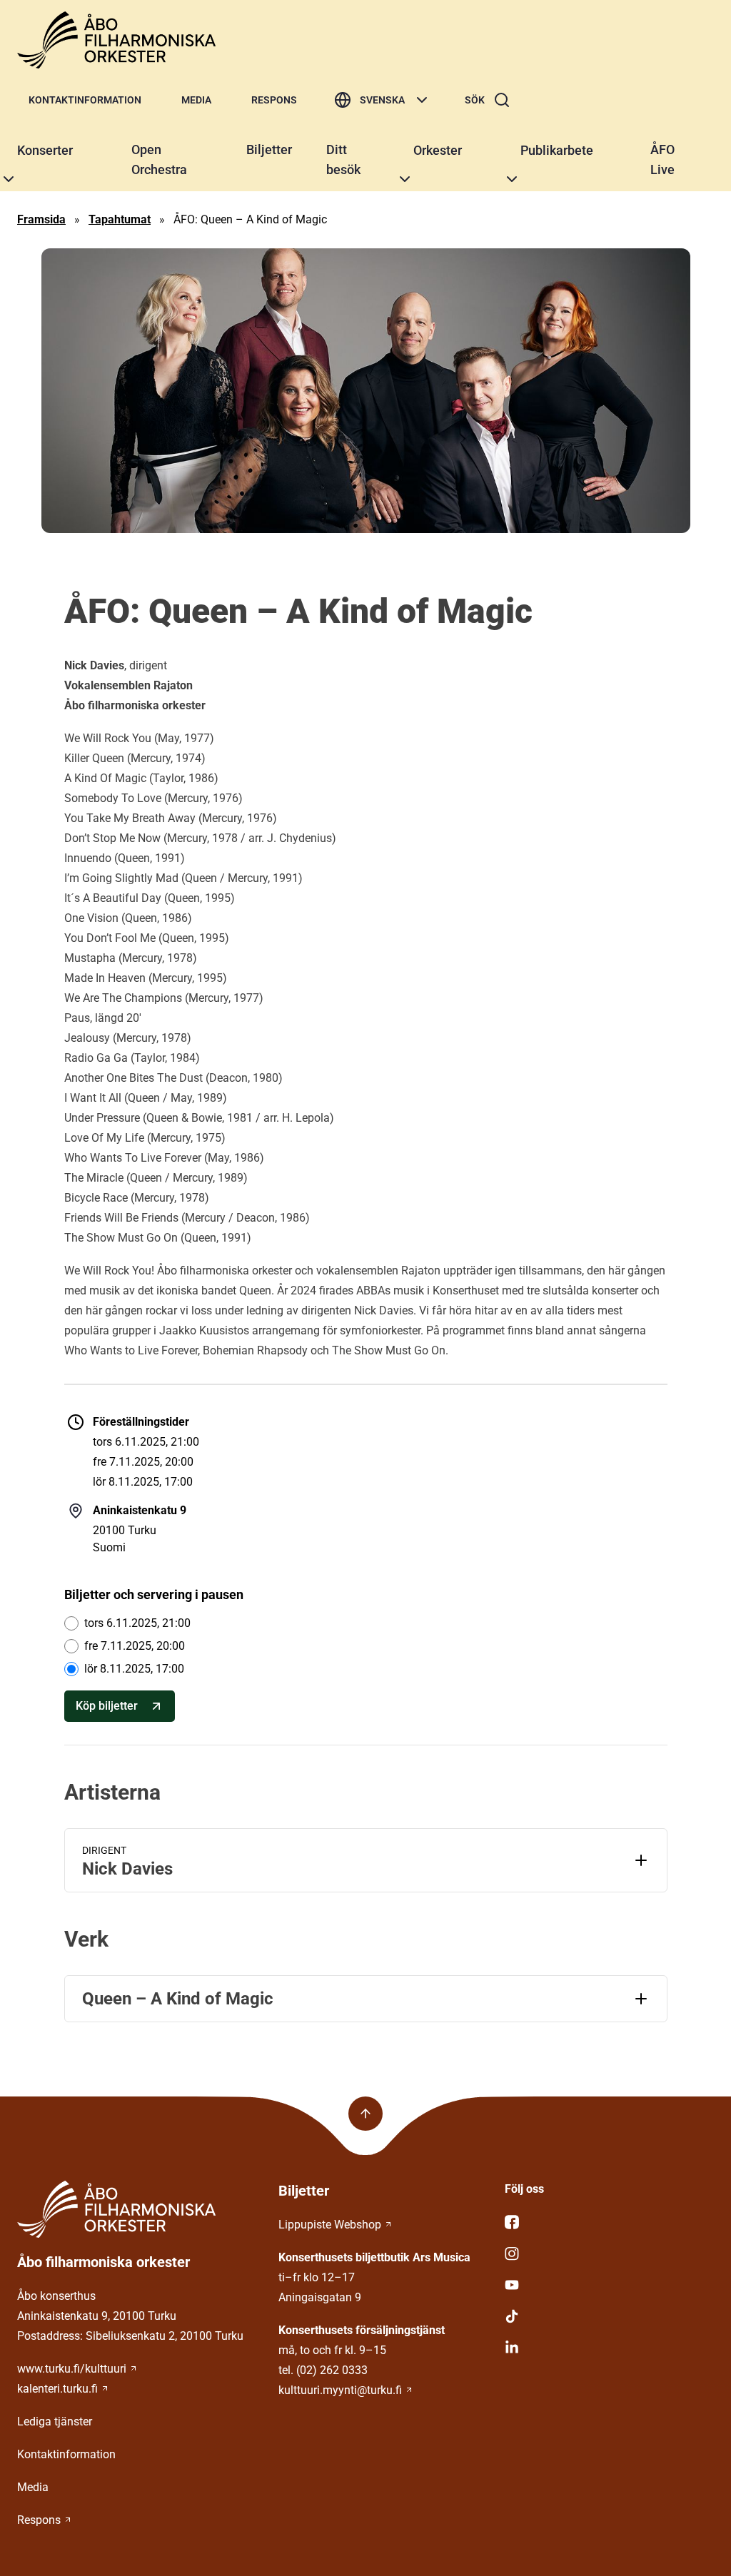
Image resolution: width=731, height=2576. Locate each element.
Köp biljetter (107, 1706)
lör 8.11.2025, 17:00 (134, 1669)
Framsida (41, 219)
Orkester (438, 150)
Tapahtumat (120, 219)
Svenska (382, 100)
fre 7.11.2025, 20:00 (135, 1646)
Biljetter (269, 149)
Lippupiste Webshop (330, 2225)
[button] (9, 179)
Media (196, 100)
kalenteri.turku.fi (57, 2389)
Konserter (45, 150)
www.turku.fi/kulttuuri (72, 2369)
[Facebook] (609, 2222)
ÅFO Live (662, 159)
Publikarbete (557, 150)
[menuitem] (85, 100)
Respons (274, 100)
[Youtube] (609, 2285)
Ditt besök (343, 159)
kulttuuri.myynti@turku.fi (340, 2390)
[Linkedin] (609, 2348)
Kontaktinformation (85, 100)
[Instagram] (609, 2253)
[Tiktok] (609, 2316)
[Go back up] (365, 2114)
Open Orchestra (159, 159)
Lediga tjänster (55, 2422)
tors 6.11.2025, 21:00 (137, 1623)
